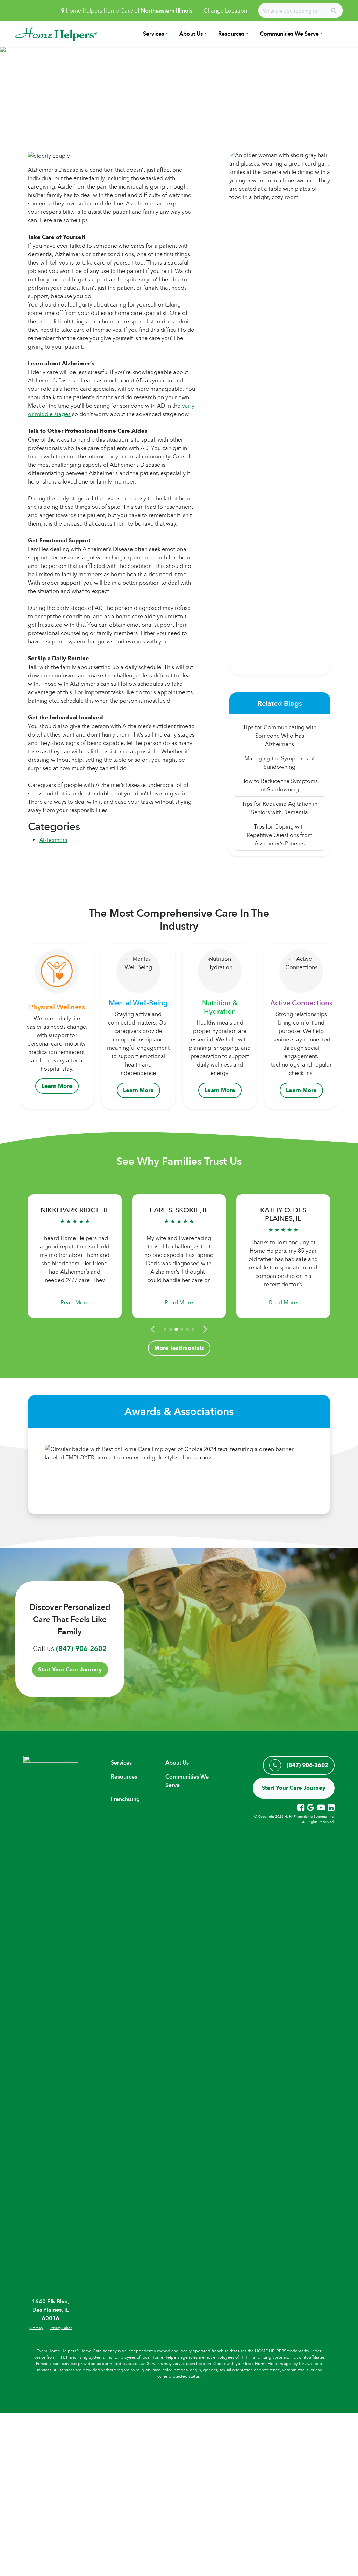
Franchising (125, 1799)
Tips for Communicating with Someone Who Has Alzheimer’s (280, 736)
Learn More (57, 1086)
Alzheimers (53, 840)
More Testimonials (179, 1348)
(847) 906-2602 (81, 1648)
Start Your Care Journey (70, 1670)
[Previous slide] (154, 1329)
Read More (75, 1302)
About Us (191, 34)
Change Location (225, 10)
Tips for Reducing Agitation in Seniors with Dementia (280, 808)
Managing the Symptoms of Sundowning (280, 762)
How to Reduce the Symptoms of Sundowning (280, 785)
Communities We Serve (289, 34)
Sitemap (36, 2328)
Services (153, 34)
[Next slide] (204, 1329)
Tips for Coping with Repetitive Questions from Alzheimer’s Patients (280, 835)
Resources (231, 34)
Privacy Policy (61, 2328)
